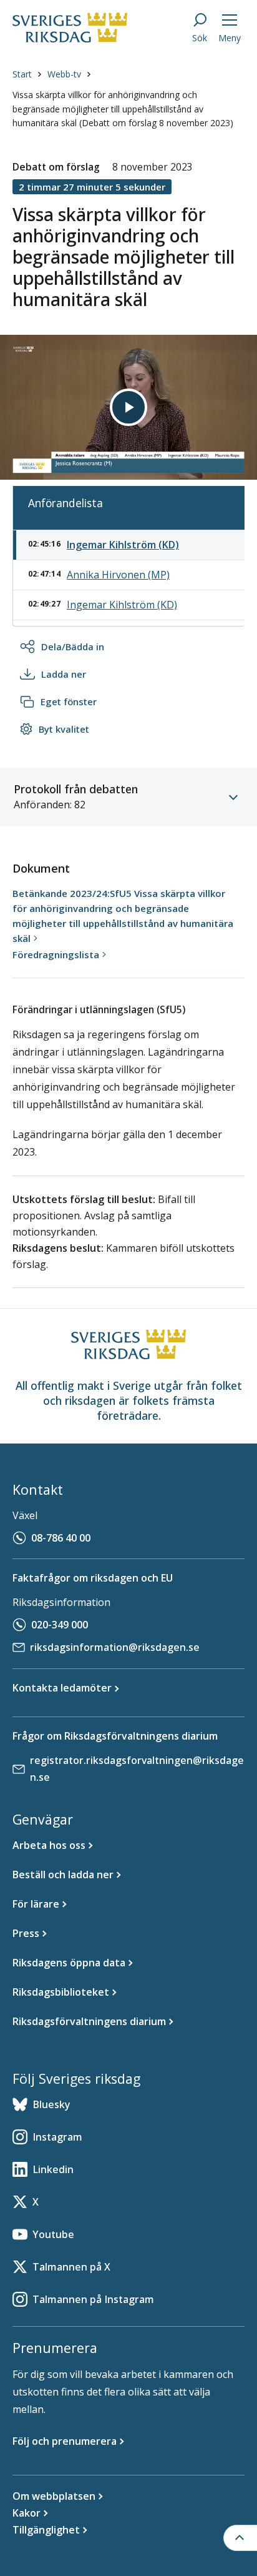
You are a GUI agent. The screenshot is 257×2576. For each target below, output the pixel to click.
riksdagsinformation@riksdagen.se (115, 1647)
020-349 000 (60, 1625)
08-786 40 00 (61, 1538)
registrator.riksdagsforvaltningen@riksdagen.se (137, 1769)
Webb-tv (64, 74)
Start (22, 74)
